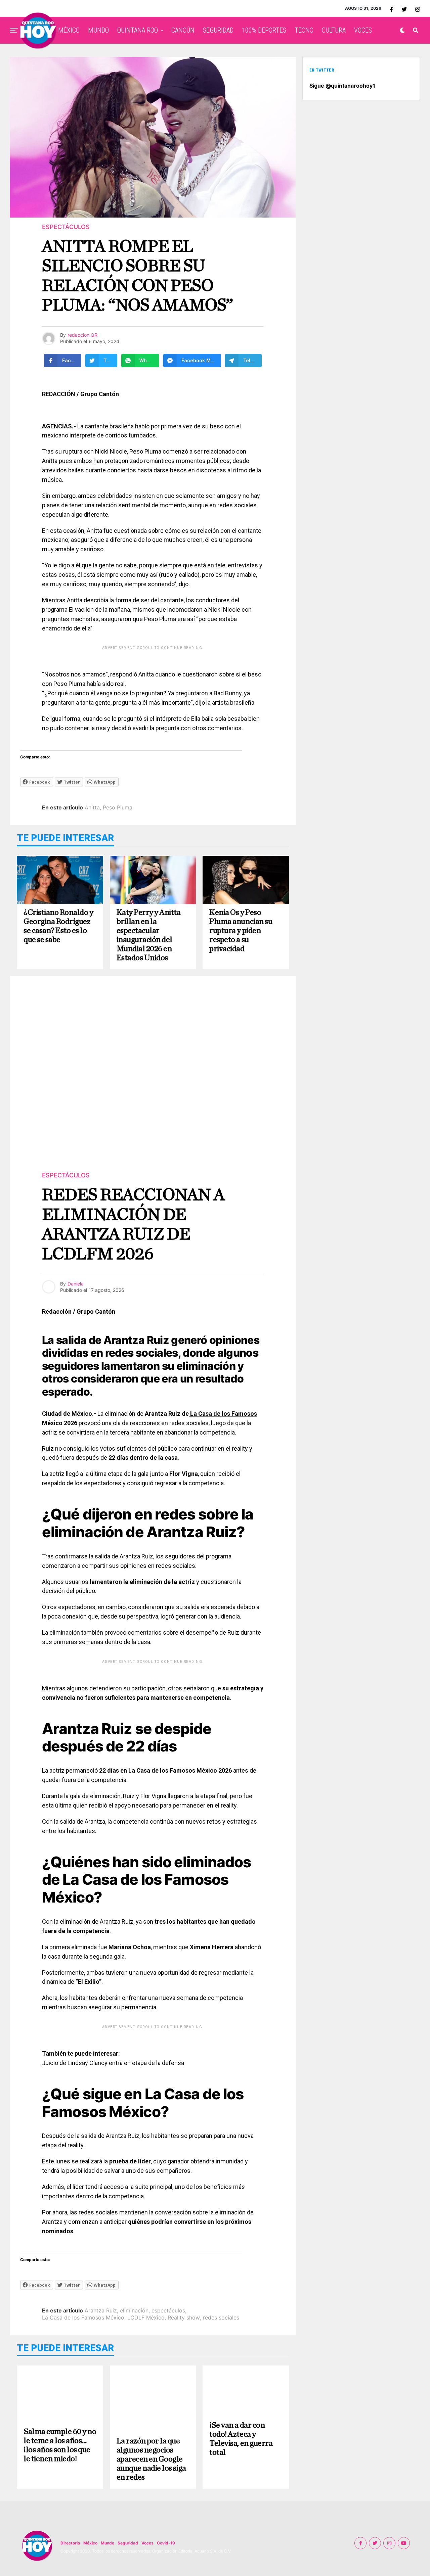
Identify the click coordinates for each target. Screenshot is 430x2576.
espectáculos (168, 2310)
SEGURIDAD (218, 30)
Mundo (107, 2543)
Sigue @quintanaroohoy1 (342, 86)
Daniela (76, 1284)
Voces (147, 2543)
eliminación (134, 2310)
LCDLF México (146, 2317)
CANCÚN (183, 30)
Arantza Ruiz (101, 2310)
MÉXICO (69, 30)
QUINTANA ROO (138, 30)
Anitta (92, 807)
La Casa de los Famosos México (83, 2317)
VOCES (363, 30)
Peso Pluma (118, 807)
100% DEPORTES (264, 30)
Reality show (184, 2317)
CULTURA (334, 30)
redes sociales (221, 2317)
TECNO (304, 30)
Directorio (70, 2543)
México (90, 2543)
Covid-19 (166, 2543)
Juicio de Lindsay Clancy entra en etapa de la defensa (113, 2063)
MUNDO (98, 30)
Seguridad (128, 2543)
